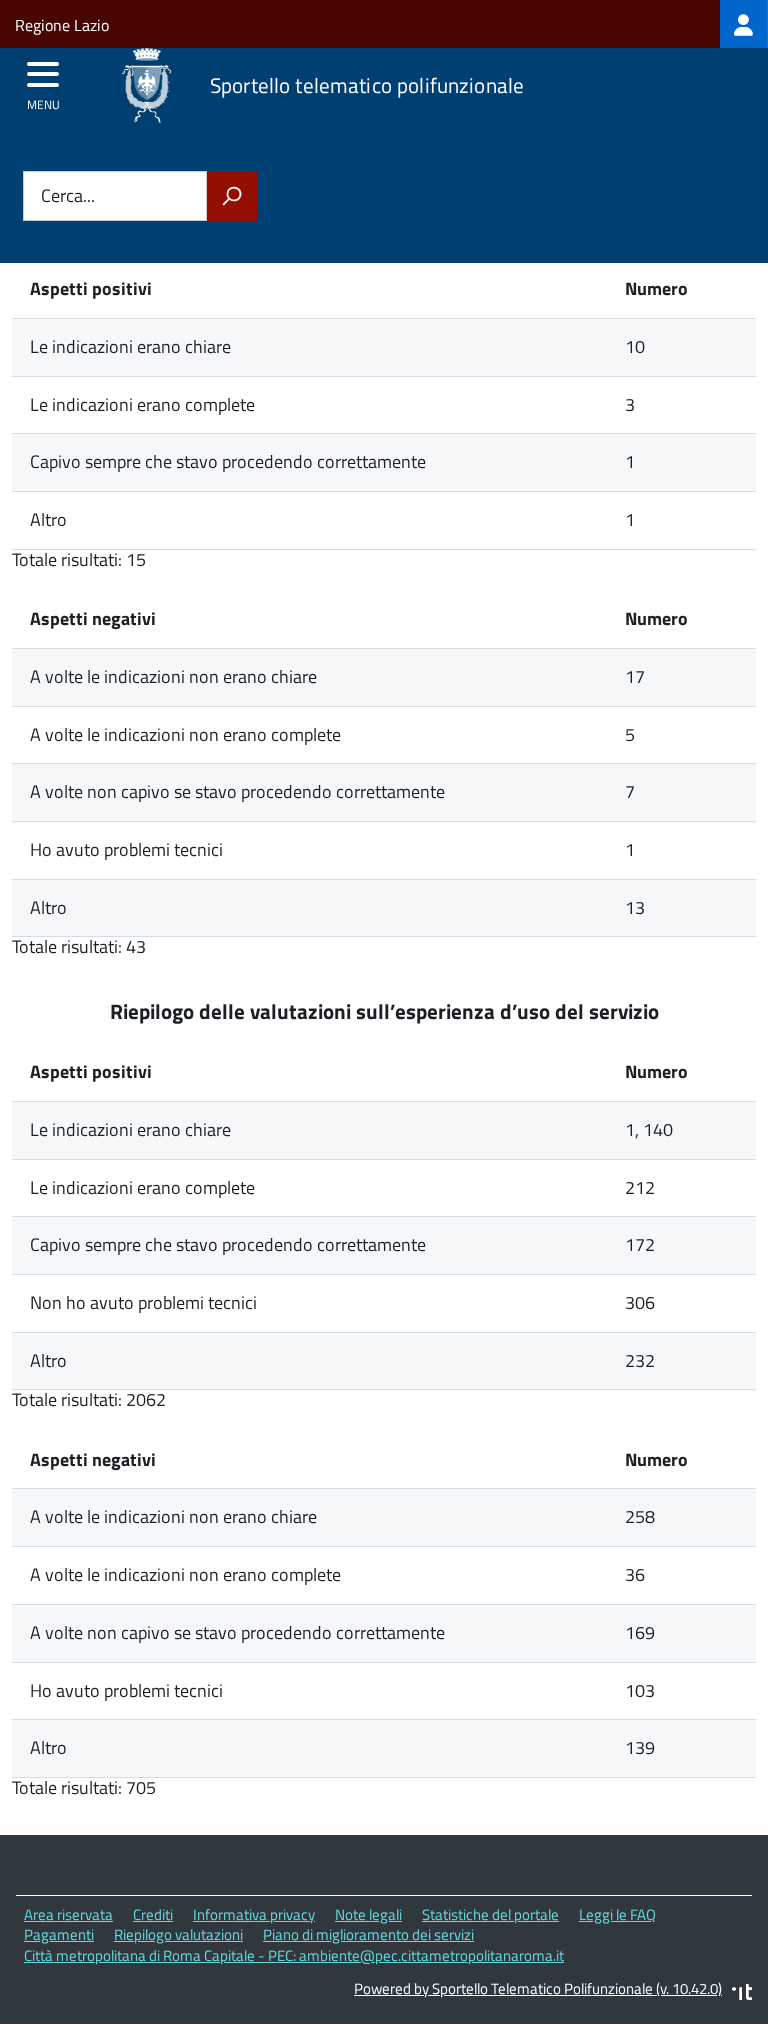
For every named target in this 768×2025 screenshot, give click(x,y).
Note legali (368, 1914)
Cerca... (68, 196)
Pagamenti (59, 1934)
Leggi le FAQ (617, 1914)
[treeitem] (744, 24)
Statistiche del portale (490, 1914)
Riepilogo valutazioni (178, 1934)
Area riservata (68, 1914)
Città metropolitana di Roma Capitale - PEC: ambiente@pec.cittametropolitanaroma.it (294, 1955)
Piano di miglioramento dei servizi (368, 1934)
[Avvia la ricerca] (232, 196)
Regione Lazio (62, 25)
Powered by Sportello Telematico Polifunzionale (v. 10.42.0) (538, 1988)
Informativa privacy (254, 1914)
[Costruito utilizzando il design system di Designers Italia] (742, 1994)
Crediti (153, 1914)
